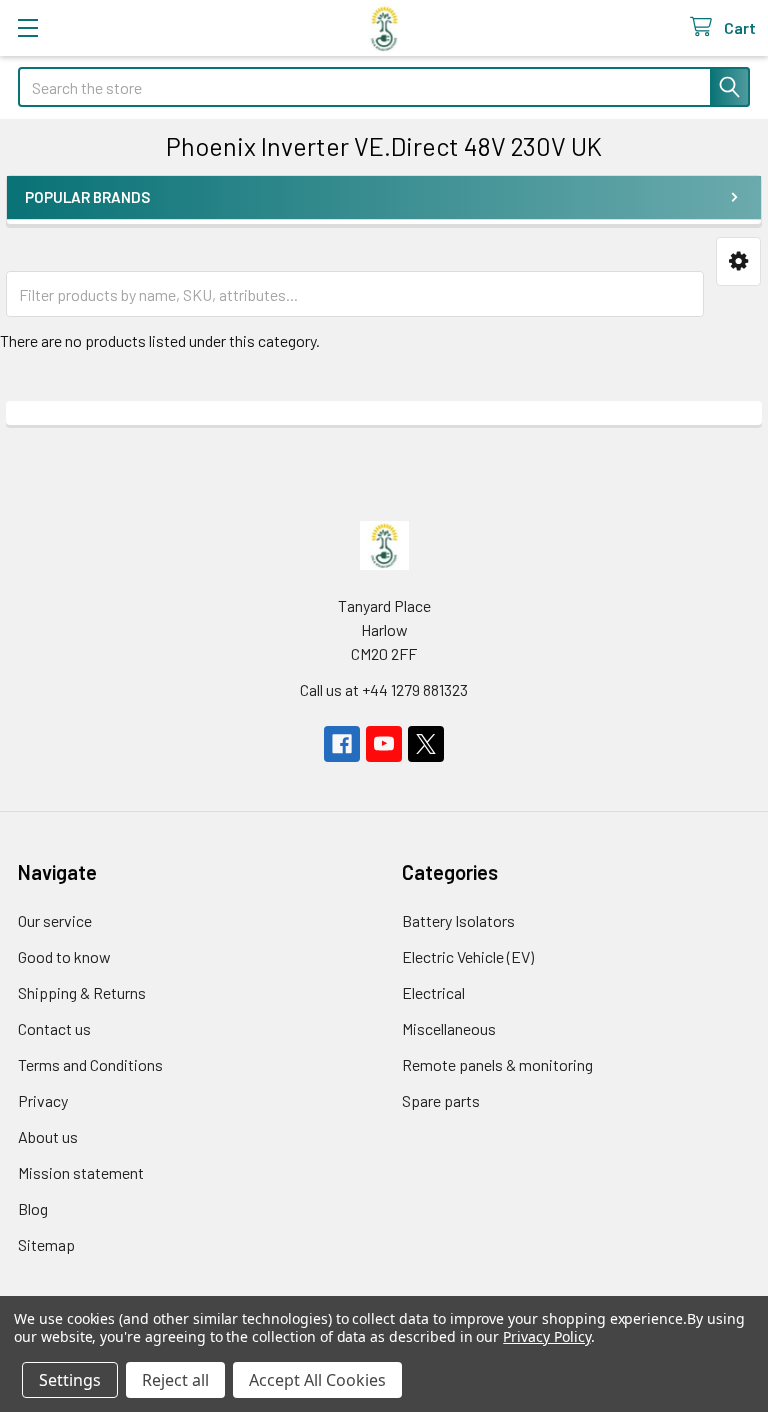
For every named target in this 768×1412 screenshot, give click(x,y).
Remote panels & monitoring (497, 1064)
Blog (33, 1208)
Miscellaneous (449, 1028)
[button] (738, 261)
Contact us (54, 1028)
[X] (426, 744)
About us (48, 1136)
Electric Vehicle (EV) (468, 956)
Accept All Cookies (317, 1380)
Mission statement (81, 1172)
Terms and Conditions (90, 1064)
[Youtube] (384, 744)
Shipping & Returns (82, 992)
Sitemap (46, 1244)
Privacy (43, 1100)
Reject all (175, 1380)
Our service (55, 920)
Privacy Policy (546, 1336)
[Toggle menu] (27, 27)
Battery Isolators (458, 920)
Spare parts (441, 1100)
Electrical (433, 992)
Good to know (64, 956)
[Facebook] (342, 744)
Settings (70, 1380)
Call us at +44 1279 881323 (384, 689)
